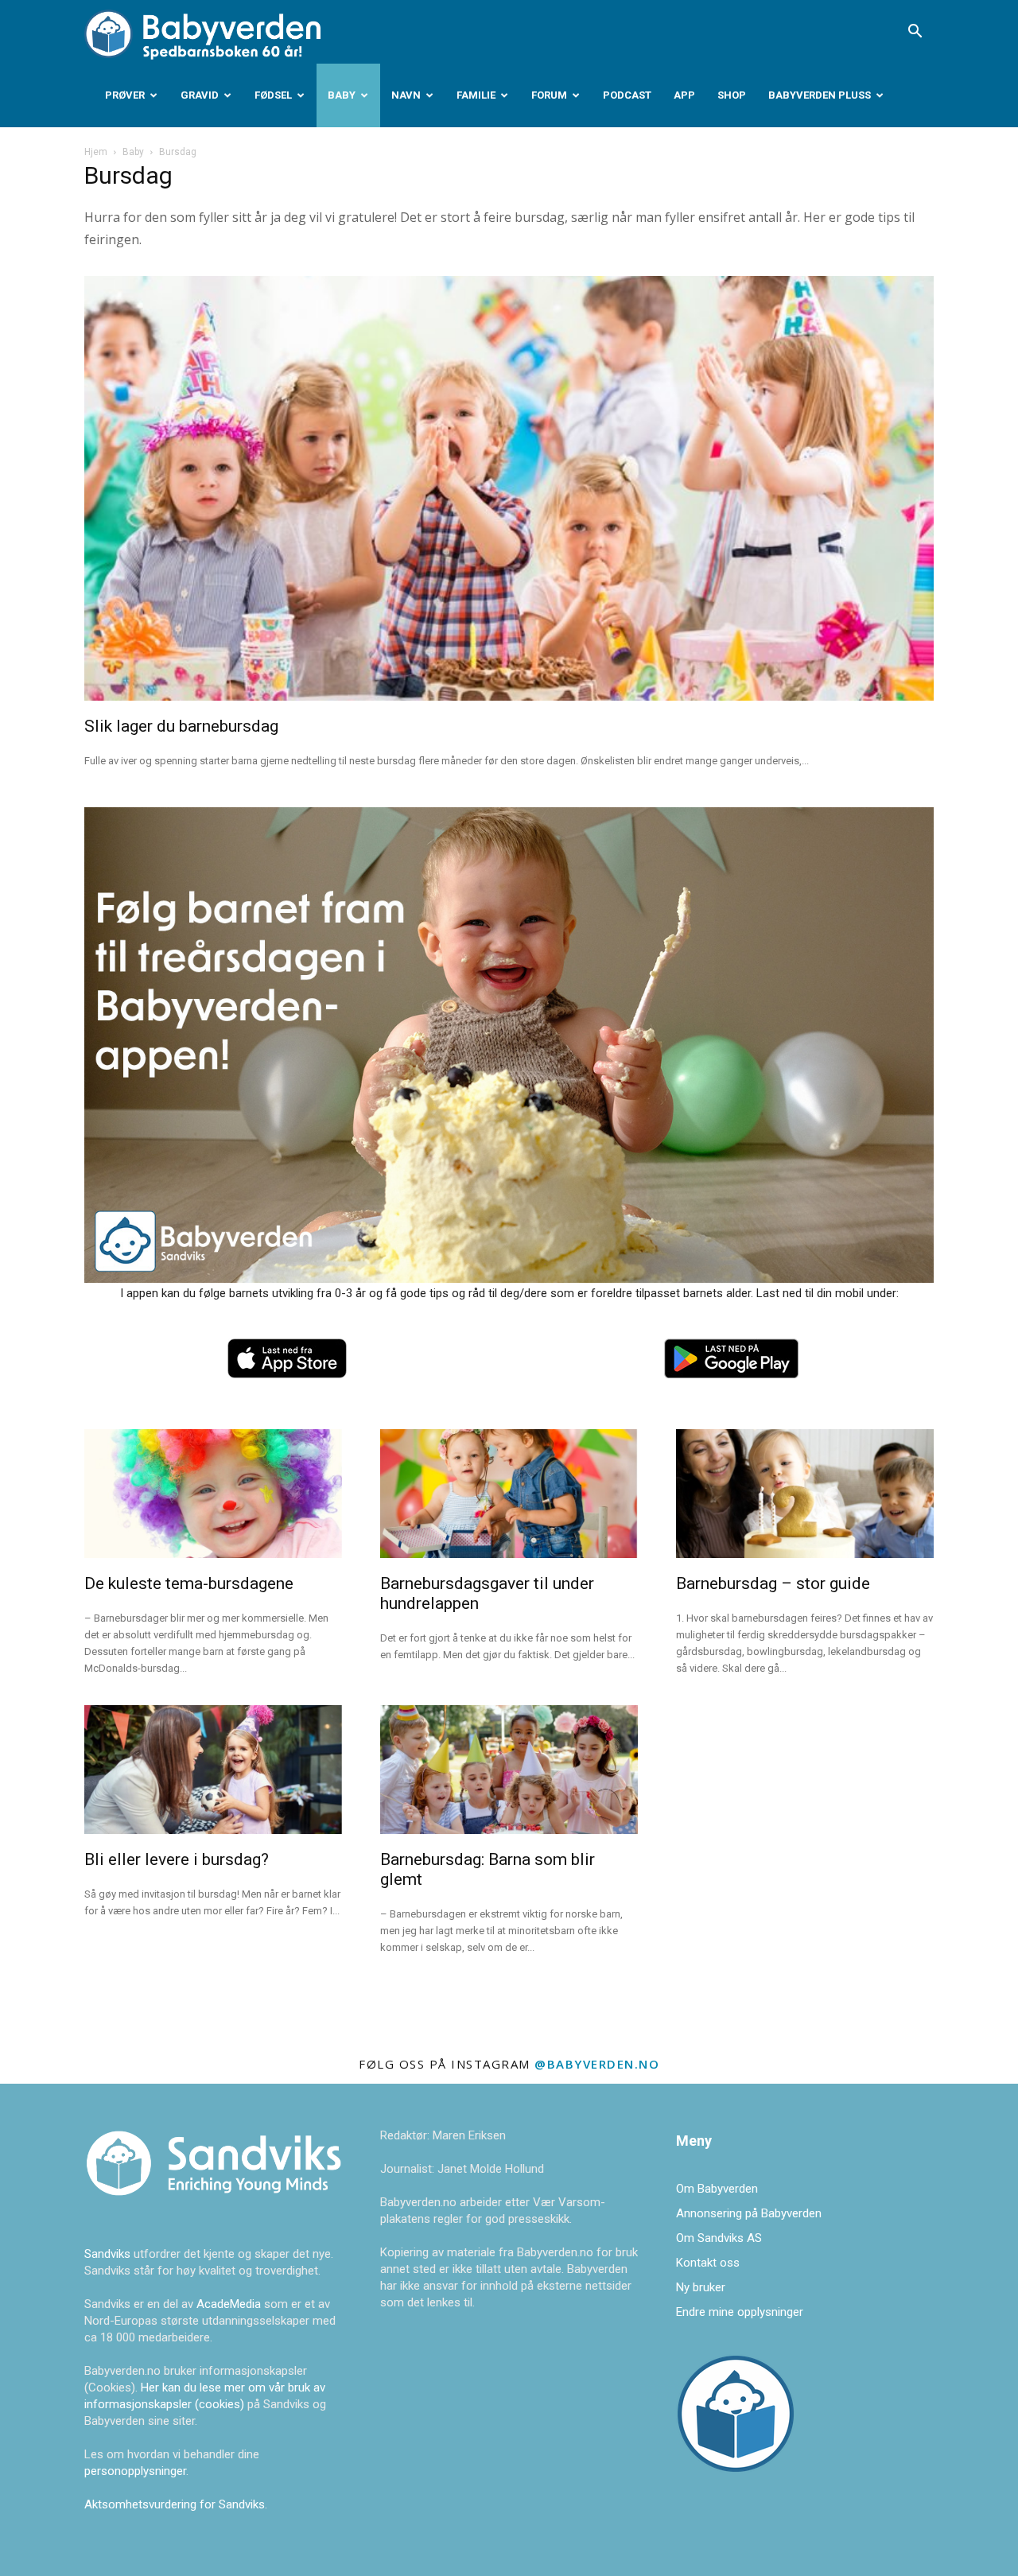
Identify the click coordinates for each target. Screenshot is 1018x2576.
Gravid (200, 95)
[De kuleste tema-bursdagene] (213, 1494)
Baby (342, 95)
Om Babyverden (717, 2189)
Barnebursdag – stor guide (773, 1583)
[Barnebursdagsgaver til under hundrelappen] (509, 1494)
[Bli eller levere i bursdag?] (213, 1770)
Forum (549, 95)
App (684, 95)
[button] (915, 33)
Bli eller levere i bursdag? (177, 1859)
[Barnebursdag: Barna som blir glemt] (509, 1770)
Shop (732, 95)
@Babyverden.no (597, 2064)
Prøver (125, 95)
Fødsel (273, 95)
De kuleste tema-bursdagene (189, 1583)
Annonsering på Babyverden (749, 2213)
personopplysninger (135, 2471)
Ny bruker (701, 2287)
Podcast (627, 95)
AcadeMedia (230, 2304)
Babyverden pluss (820, 95)
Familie (476, 95)
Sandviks (107, 2254)
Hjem (96, 152)
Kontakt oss (708, 2263)
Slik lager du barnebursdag (181, 726)
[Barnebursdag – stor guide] (805, 1494)
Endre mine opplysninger (740, 2312)
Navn (406, 95)
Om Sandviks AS (719, 2238)
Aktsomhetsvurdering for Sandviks (175, 2504)
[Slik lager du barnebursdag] (509, 488)
